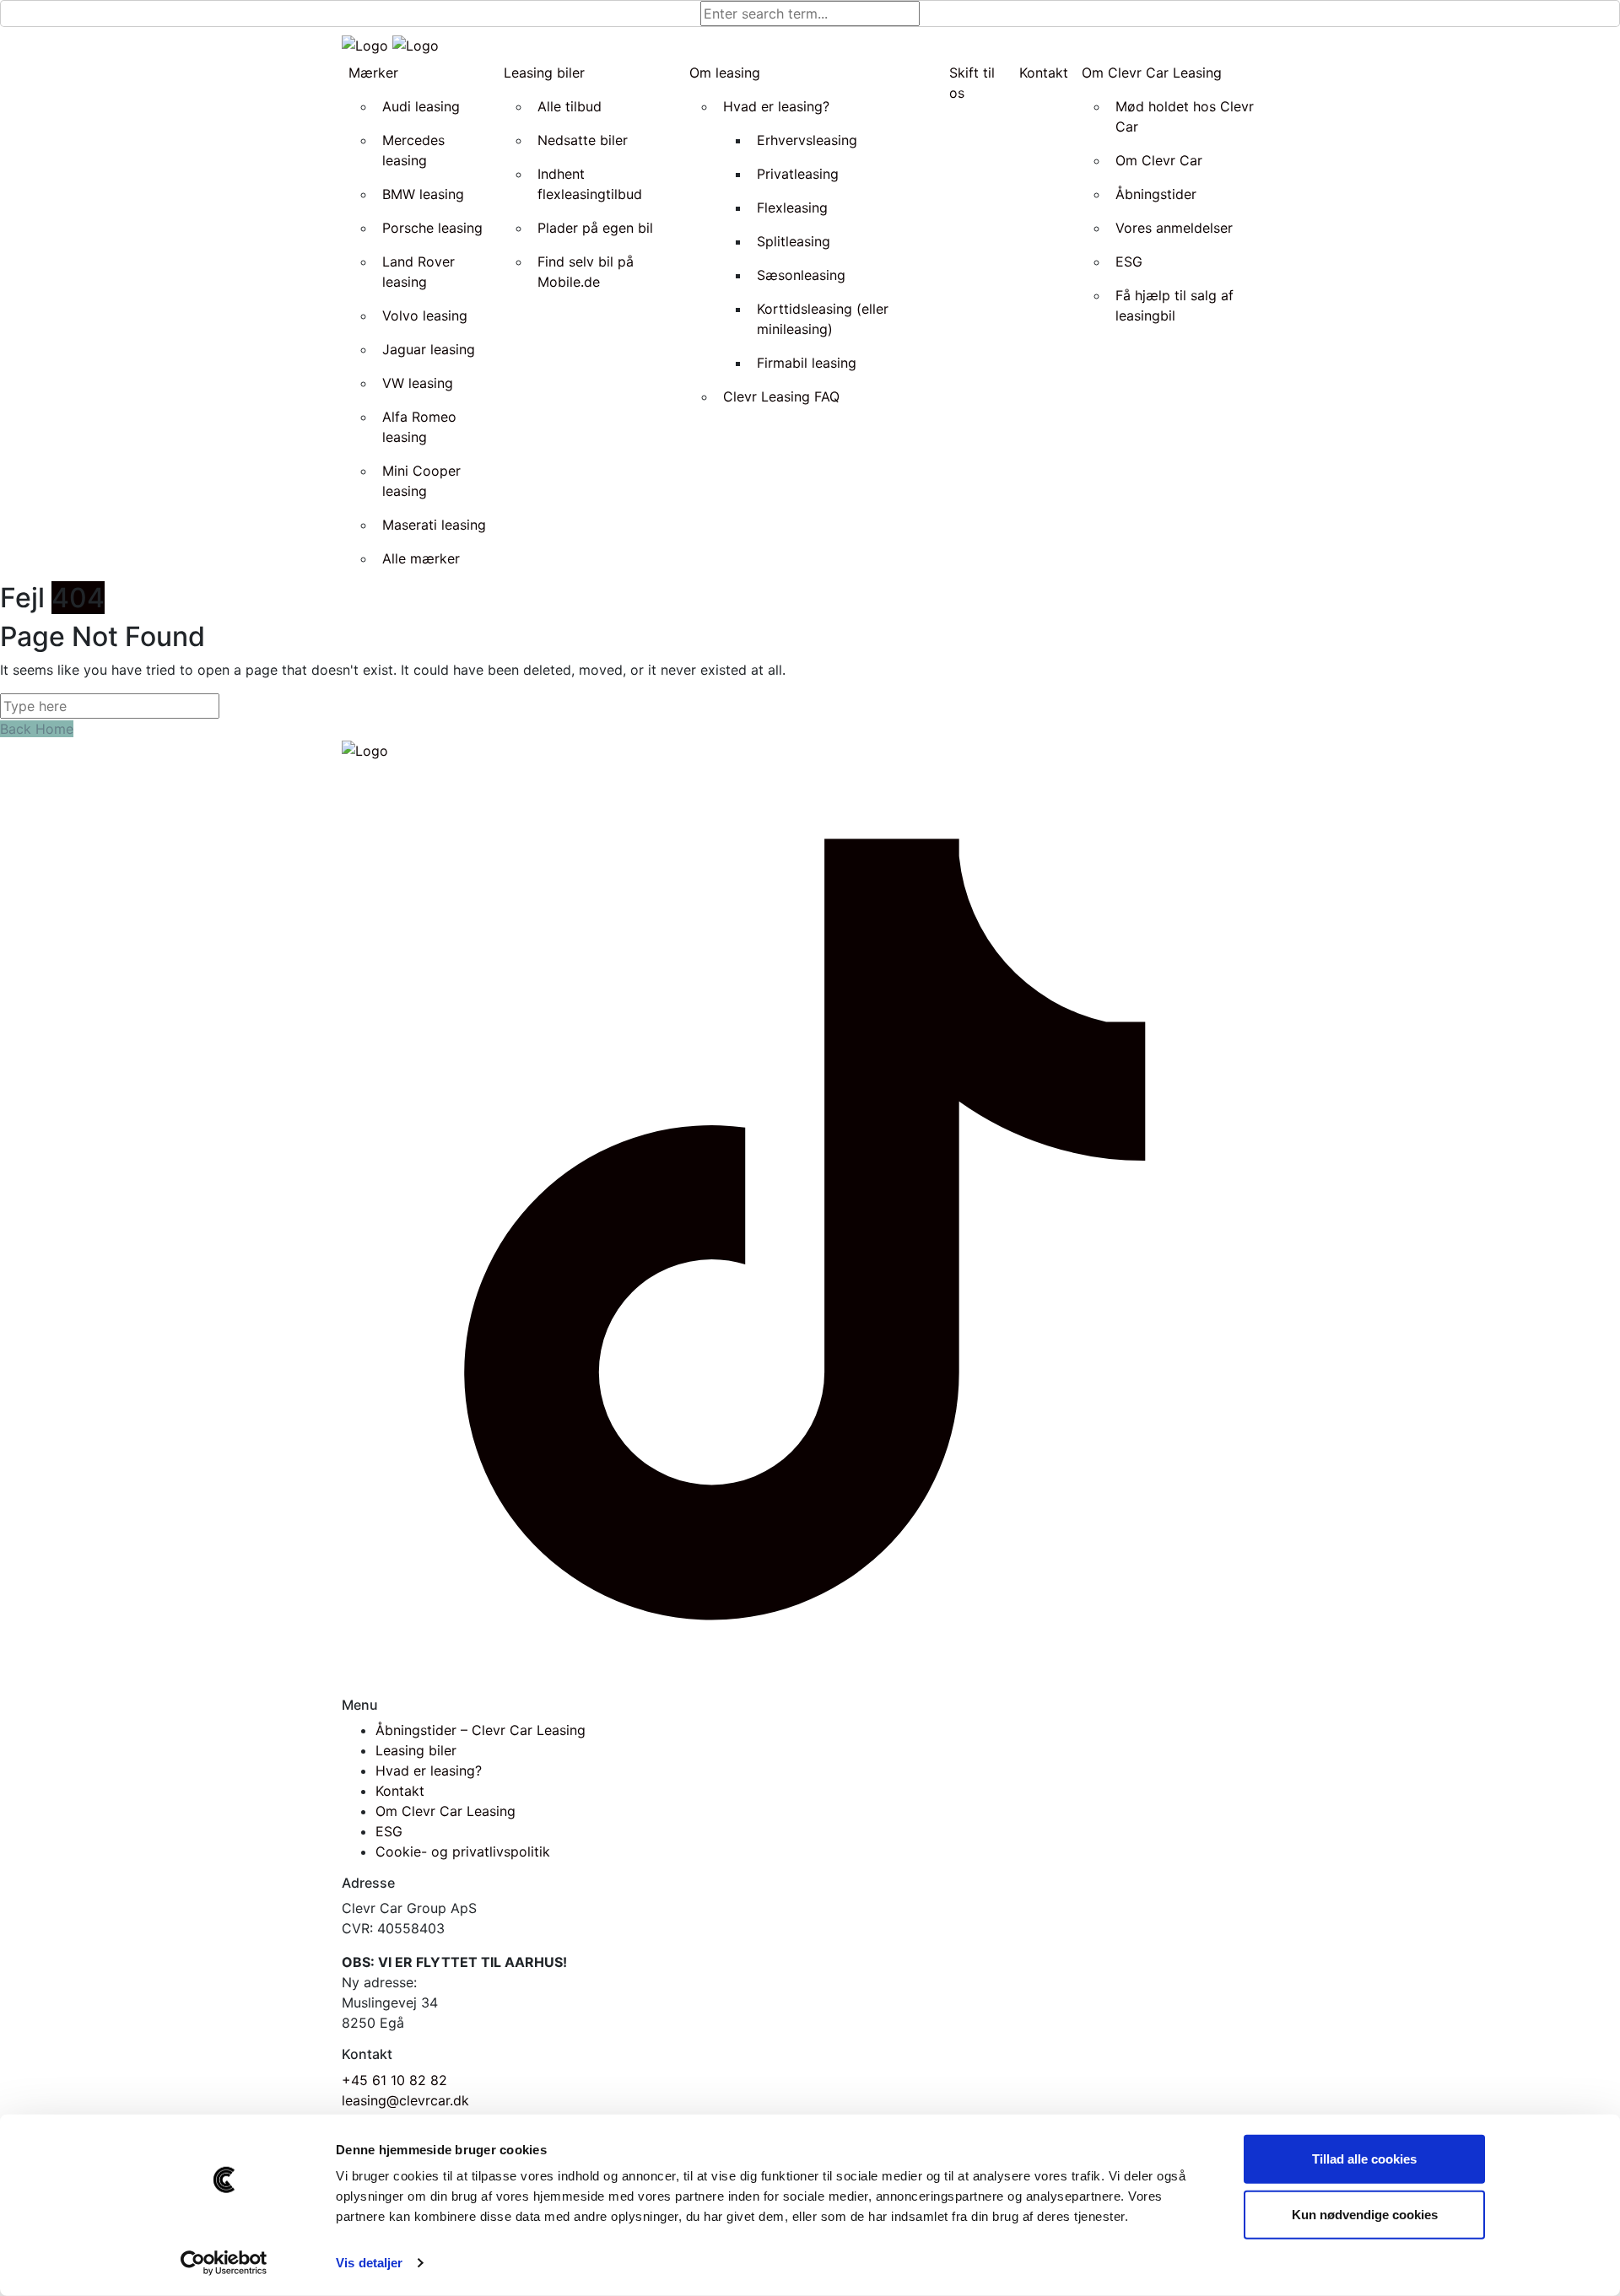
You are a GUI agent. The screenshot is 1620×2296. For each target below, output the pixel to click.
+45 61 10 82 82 (394, 2080)
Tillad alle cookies (1364, 2159)
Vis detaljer (369, 2263)
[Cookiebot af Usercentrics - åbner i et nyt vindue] (224, 2263)
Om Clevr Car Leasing (445, 1811)
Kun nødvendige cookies (1365, 2214)
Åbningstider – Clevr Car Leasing (481, 1730)
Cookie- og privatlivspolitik (463, 1851)
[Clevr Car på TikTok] (810, 1227)
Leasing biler (416, 1750)
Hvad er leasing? (429, 1771)
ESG (389, 1831)
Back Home (37, 729)
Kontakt (400, 1791)
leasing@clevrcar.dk (405, 2100)
